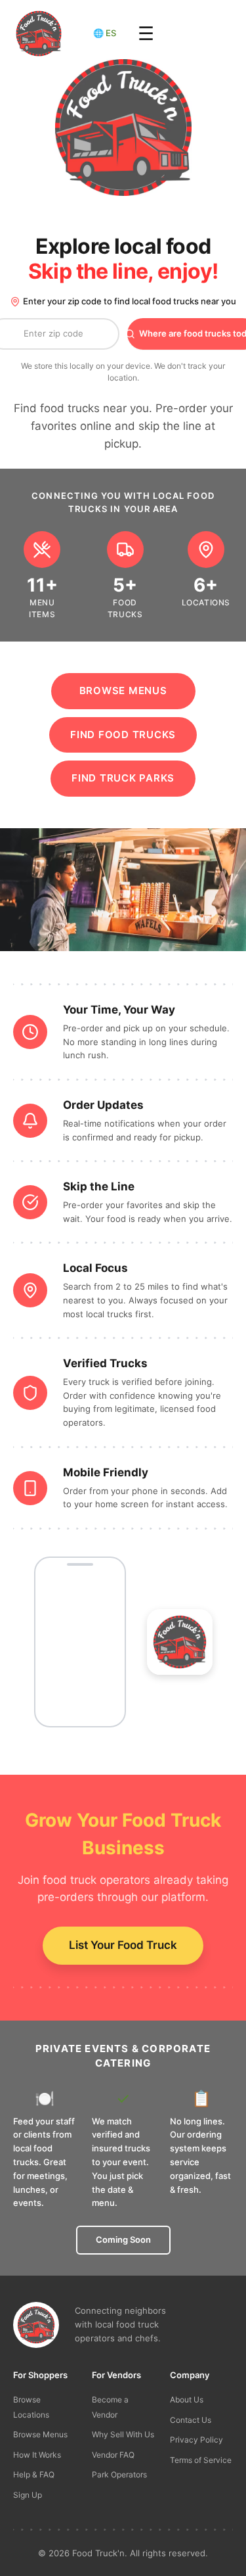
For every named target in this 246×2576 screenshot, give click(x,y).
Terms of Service (201, 2460)
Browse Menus (123, 691)
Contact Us (191, 2420)
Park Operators (119, 2474)
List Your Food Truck (123, 1945)
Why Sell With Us (123, 2434)
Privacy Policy (196, 2440)
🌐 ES (105, 33)
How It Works (37, 2455)
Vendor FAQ (113, 2455)
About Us (187, 2400)
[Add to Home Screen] (180, 1642)
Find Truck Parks (123, 778)
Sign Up (28, 2495)
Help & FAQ (34, 2474)
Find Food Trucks (123, 735)
